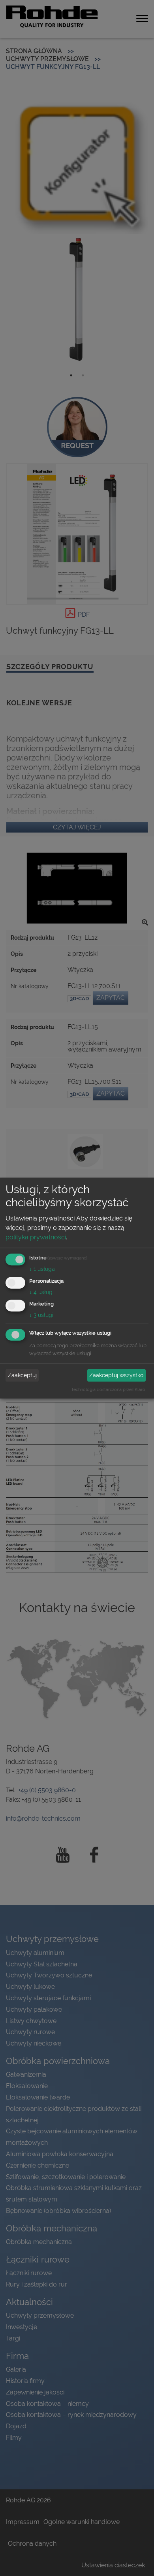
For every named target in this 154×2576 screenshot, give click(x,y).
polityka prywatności (36, 1237)
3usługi (41, 1315)
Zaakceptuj (22, 1375)
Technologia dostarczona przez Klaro (108, 1389)
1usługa (42, 1269)
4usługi (41, 1292)
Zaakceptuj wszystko (116, 1375)
